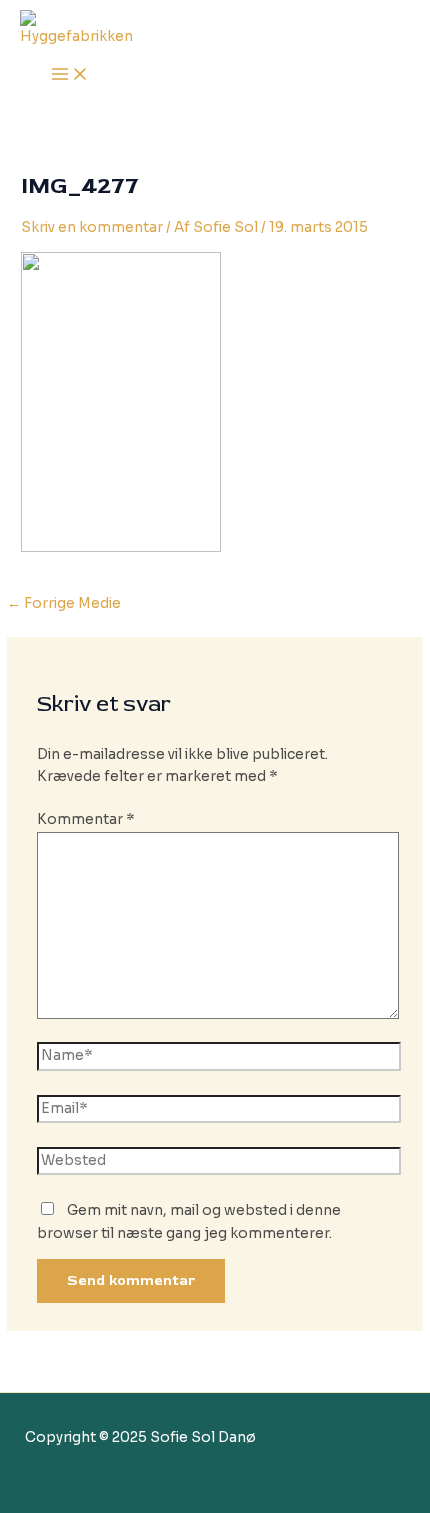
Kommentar (86, 819)
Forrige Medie (64, 603)
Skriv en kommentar (92, 227)
